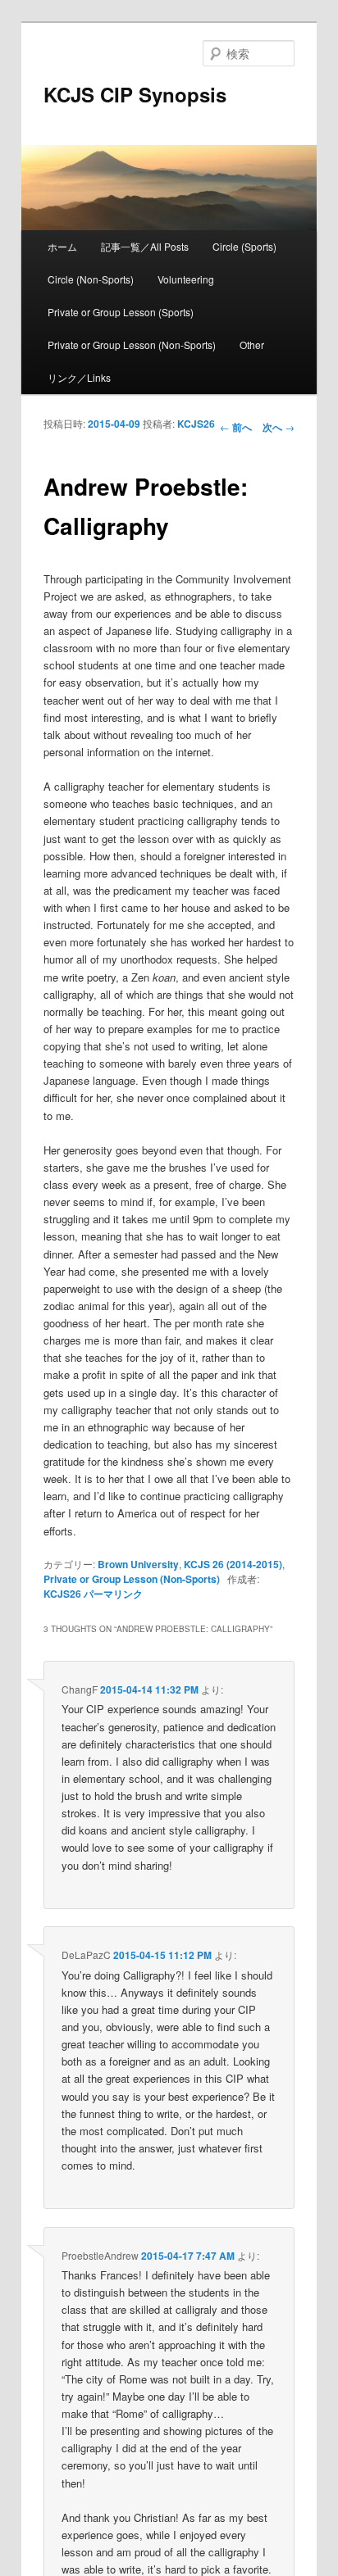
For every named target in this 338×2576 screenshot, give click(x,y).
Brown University (138, 1564)
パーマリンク (113, 1594)
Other (252, 345)
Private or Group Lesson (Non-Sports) (132, 345)
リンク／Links (79, 377)
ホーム (62, 246)
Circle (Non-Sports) (91, 279)
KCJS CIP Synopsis (135, 94)
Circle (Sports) (244, 246)
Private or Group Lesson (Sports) (121, 312)
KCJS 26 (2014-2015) (233, 1564)
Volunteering (186, 279)
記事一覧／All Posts (145, 246)
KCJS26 (196, 424)
